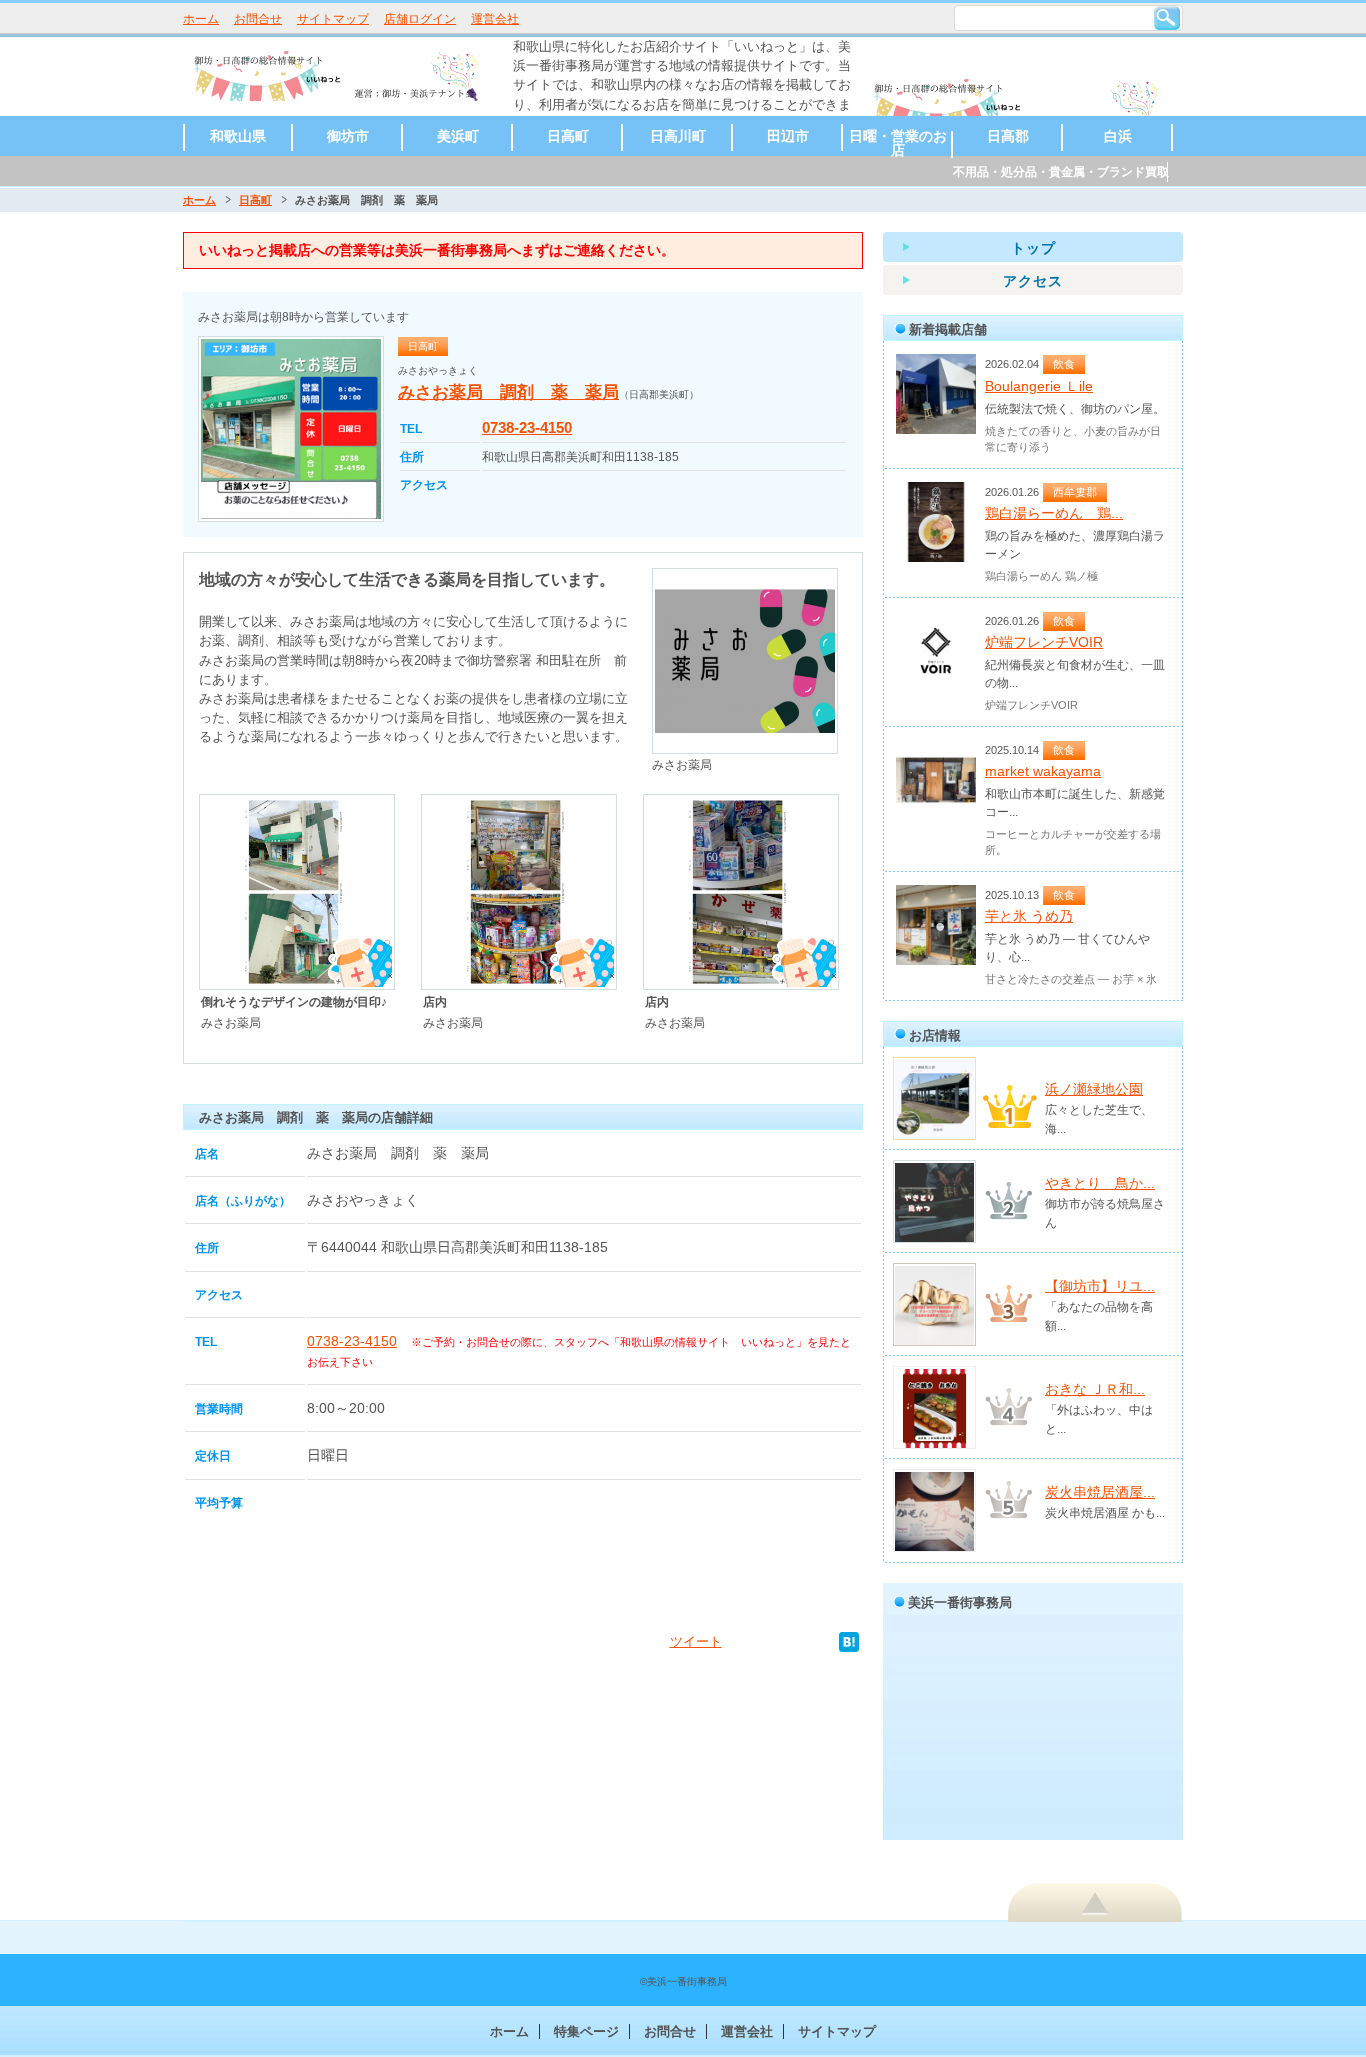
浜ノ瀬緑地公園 (1094, 1089)
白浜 (1118, 136)
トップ (1033, 248)
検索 (1167, 18)
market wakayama (1043, 771)
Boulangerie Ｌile (1039, 386)
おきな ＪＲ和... (1095, 1389)
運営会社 (495, 19)
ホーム (201, 19)
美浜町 (458, 136)
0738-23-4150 (527, 427)
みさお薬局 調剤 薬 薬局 (508, 392)
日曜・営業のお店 (898, 143)
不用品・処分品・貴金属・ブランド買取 (1061, 172)
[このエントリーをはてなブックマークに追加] (849, 1641)
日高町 (568, 136)
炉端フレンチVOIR (1044, 642)
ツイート (696, 1641)
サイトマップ (333, 19)
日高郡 (1008, 136)
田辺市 (788, 136)
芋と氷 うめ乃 (1029, 916)
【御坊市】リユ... (1100, 1286)
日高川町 (678, 136)
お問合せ (258, 19)
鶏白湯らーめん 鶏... (1054, 513)
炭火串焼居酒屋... (1100, 1492)
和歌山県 (238, 136)
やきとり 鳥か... (1100, 1183)
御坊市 (348, 136)
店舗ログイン (420, 19)
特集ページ (586, 2031)
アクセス (1033, 281)
